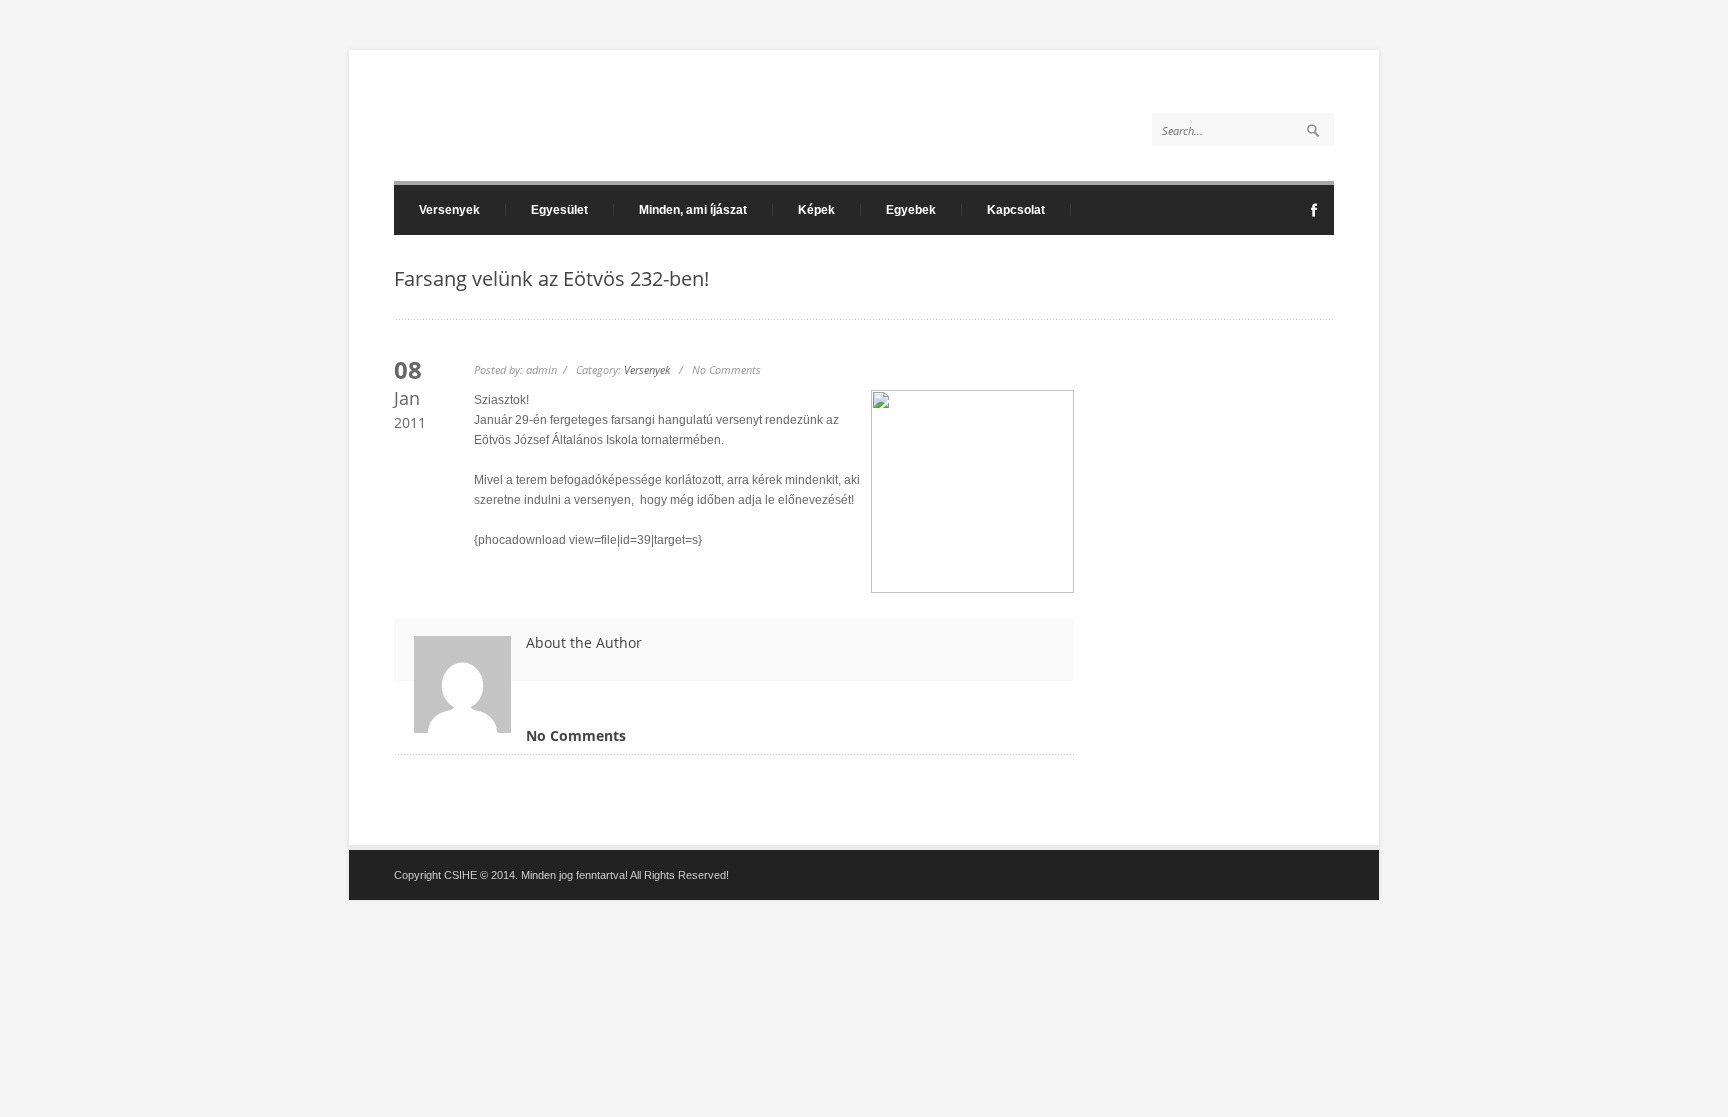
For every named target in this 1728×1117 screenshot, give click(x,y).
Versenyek (449, 210)
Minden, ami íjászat (693, 210)
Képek (816, 210)
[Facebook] (1314, 216)
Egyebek (911, 210)
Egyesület (559, 210)
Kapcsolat (1016, 210)
